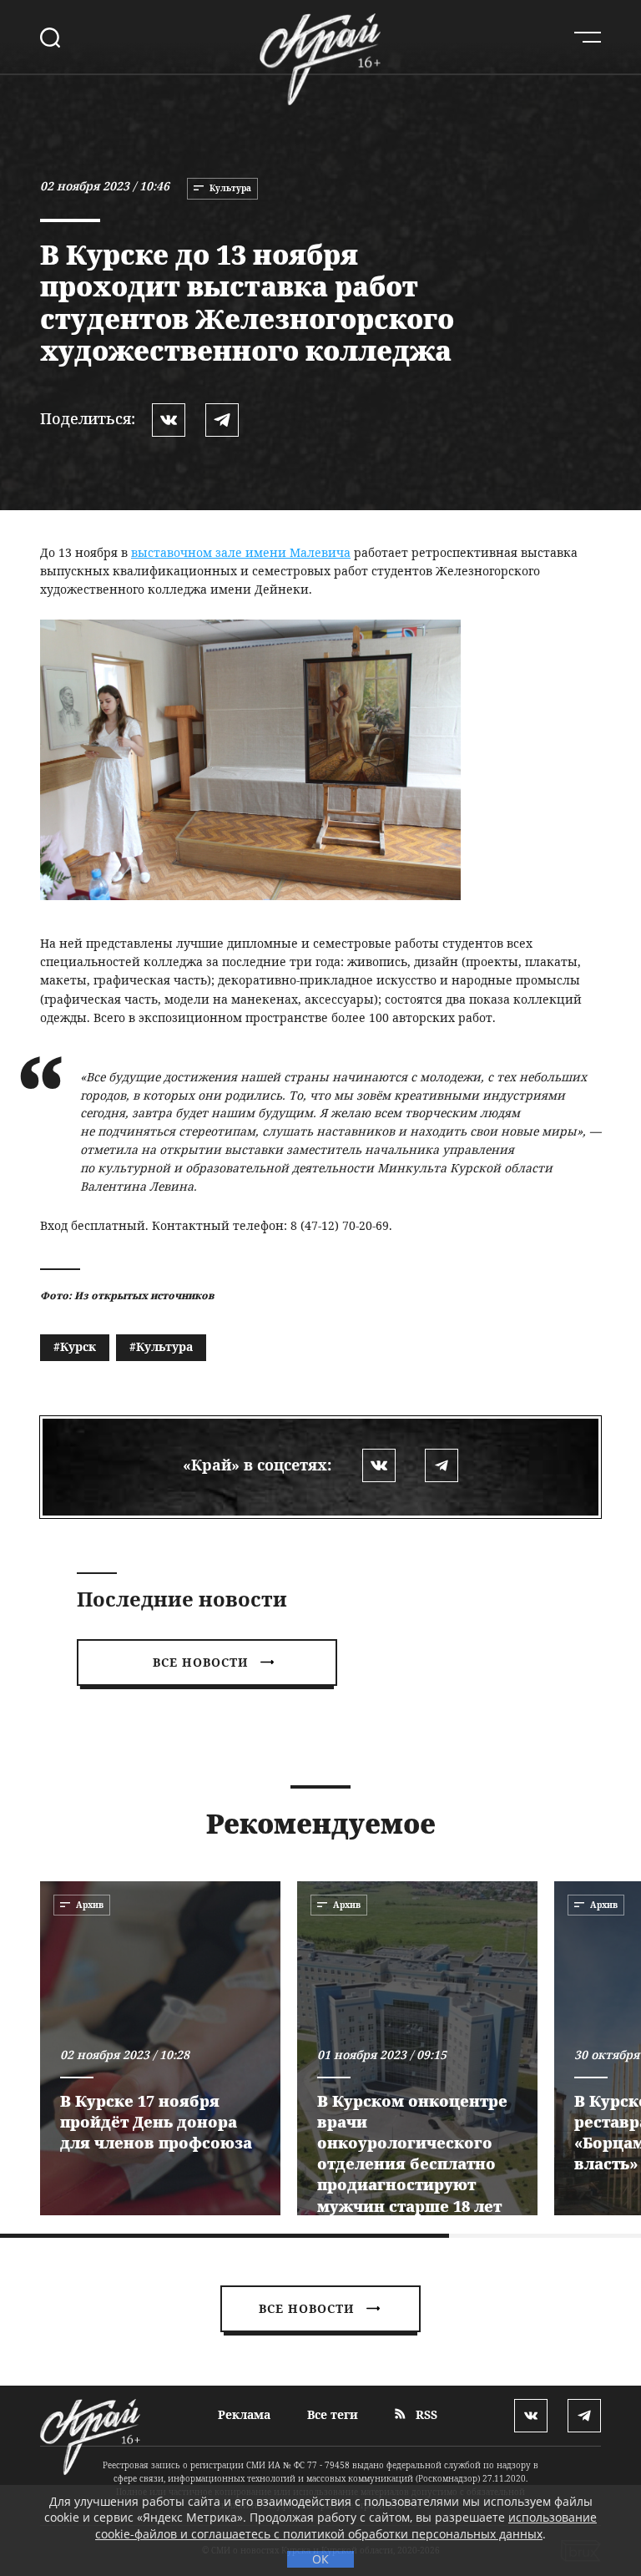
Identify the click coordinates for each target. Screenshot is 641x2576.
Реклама (244, 2414)
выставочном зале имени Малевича (241, 552)
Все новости (200, 1662)
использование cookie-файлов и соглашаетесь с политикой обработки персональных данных (346, 2525)
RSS (425, 2414)
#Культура (161, 1346)
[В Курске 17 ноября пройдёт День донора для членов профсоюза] (160, 2048)
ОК (320, 2559)
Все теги (333, 2414)
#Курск (75, 1346)
